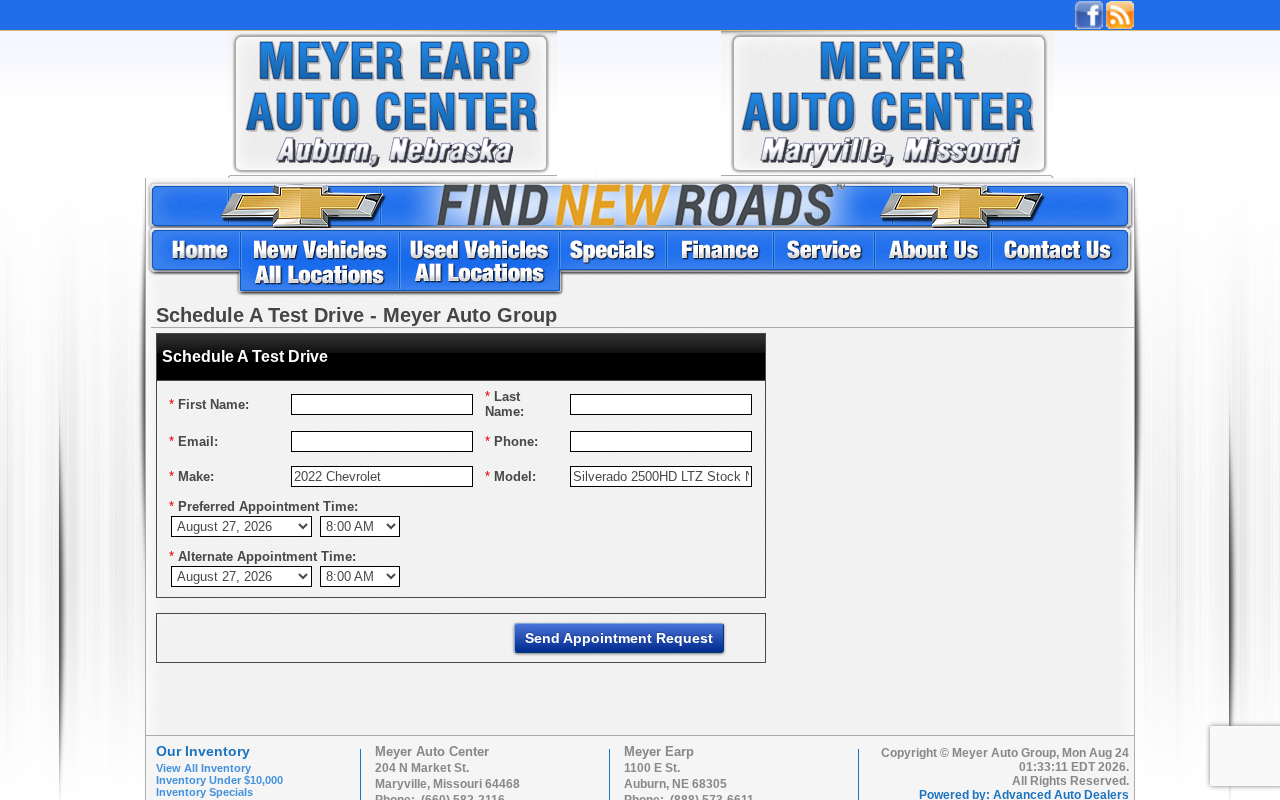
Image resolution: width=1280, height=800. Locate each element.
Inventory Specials (204, 792)
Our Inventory (203, 751)
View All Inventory (203, 768)
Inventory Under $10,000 (219, 780)
